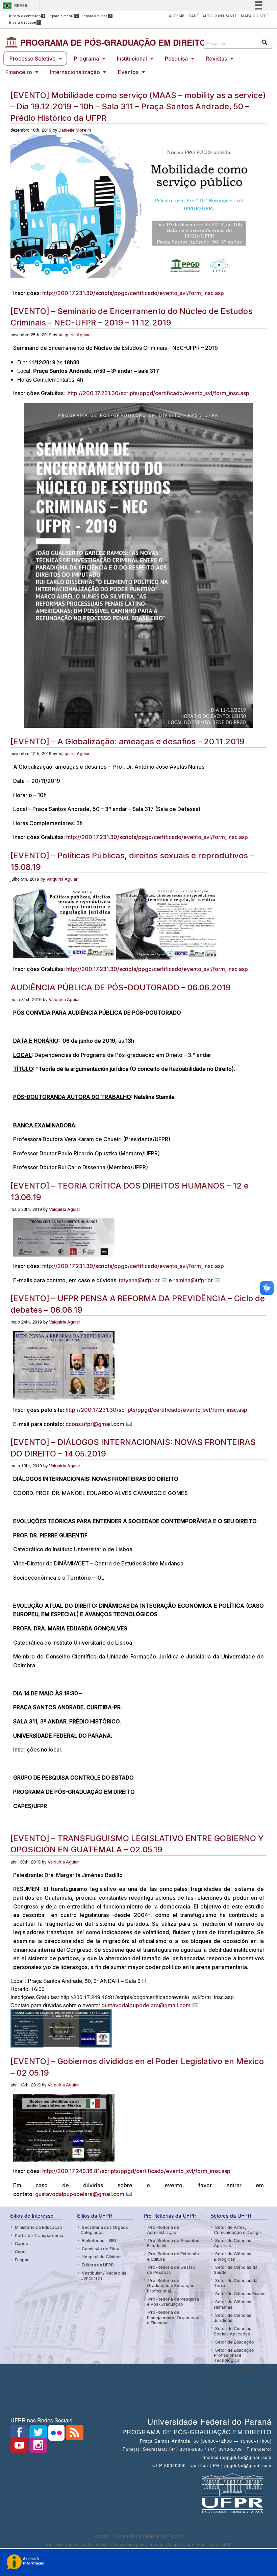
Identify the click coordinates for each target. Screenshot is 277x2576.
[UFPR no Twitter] (39, 2435)
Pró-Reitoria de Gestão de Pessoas (171, 2270)
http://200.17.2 (84, 1410)
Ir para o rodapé (25, 22)
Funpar (22, 2260)
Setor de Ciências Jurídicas (233, 2318)
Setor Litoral (228, 2377)
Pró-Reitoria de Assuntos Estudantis (173, 2243)
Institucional (132, 59)
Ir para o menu (63, 16)
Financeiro (19, 72)
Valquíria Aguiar (74, 335)
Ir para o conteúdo (27, 16)
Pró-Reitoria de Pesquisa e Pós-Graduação (173, 2302)
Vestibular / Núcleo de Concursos (104, 2276)
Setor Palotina (229, 2385)
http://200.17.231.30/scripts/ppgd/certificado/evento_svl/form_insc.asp (133, 293)
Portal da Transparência (39, 2235)
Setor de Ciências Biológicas (233, 2256)
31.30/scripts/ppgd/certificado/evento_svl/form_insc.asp (175, 1410)
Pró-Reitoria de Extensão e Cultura (173, 2256)
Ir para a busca (97, 16)
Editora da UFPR (98, 2265)
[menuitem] (35, 59)
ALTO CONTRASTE (220, 16)
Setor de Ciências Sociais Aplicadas (233, 2331)
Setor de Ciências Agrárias (233, 2243)
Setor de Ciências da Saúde (236, 2270)
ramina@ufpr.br (193, 1280)
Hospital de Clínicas (102, 2257)
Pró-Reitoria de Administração (163, 2230)
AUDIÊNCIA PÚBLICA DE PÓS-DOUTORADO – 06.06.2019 (121, 987)
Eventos (128, 72)
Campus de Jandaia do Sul (237, 2395)
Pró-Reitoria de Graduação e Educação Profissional (171, 2286)
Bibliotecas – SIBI (99, 2241)
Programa (86, 59)
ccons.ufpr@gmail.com (95, 1424)
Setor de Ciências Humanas (233, 2304)
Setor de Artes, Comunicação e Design (237, 2230)
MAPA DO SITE (254, 16)
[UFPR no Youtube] (20, 2447)
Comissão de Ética (100, 2249)
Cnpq (20, 2252)
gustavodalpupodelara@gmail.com (146, 2005)
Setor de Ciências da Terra (236, 2283)
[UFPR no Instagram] (38, 2447)
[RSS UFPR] (75, 2435)
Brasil (21, 6)
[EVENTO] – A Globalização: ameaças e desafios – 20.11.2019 (128, 741)
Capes (21, 2244)
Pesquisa (176, 59)
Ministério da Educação (39, 2227)
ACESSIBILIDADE (184, 16)
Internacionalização (75, 72)
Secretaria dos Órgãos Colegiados (104, 2230)
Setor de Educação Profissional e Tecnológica (234, 2355)
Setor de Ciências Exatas (240, 2294)
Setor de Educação (235, 2342)
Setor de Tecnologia (236, 2368)
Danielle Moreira (75, 130)
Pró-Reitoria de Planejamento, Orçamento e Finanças (173, 2318)
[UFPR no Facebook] (20, 2435)
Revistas (216, 59)
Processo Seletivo (33, 59)
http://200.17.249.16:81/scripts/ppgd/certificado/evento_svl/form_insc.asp (136, 2171)
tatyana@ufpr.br (139, 1280)
